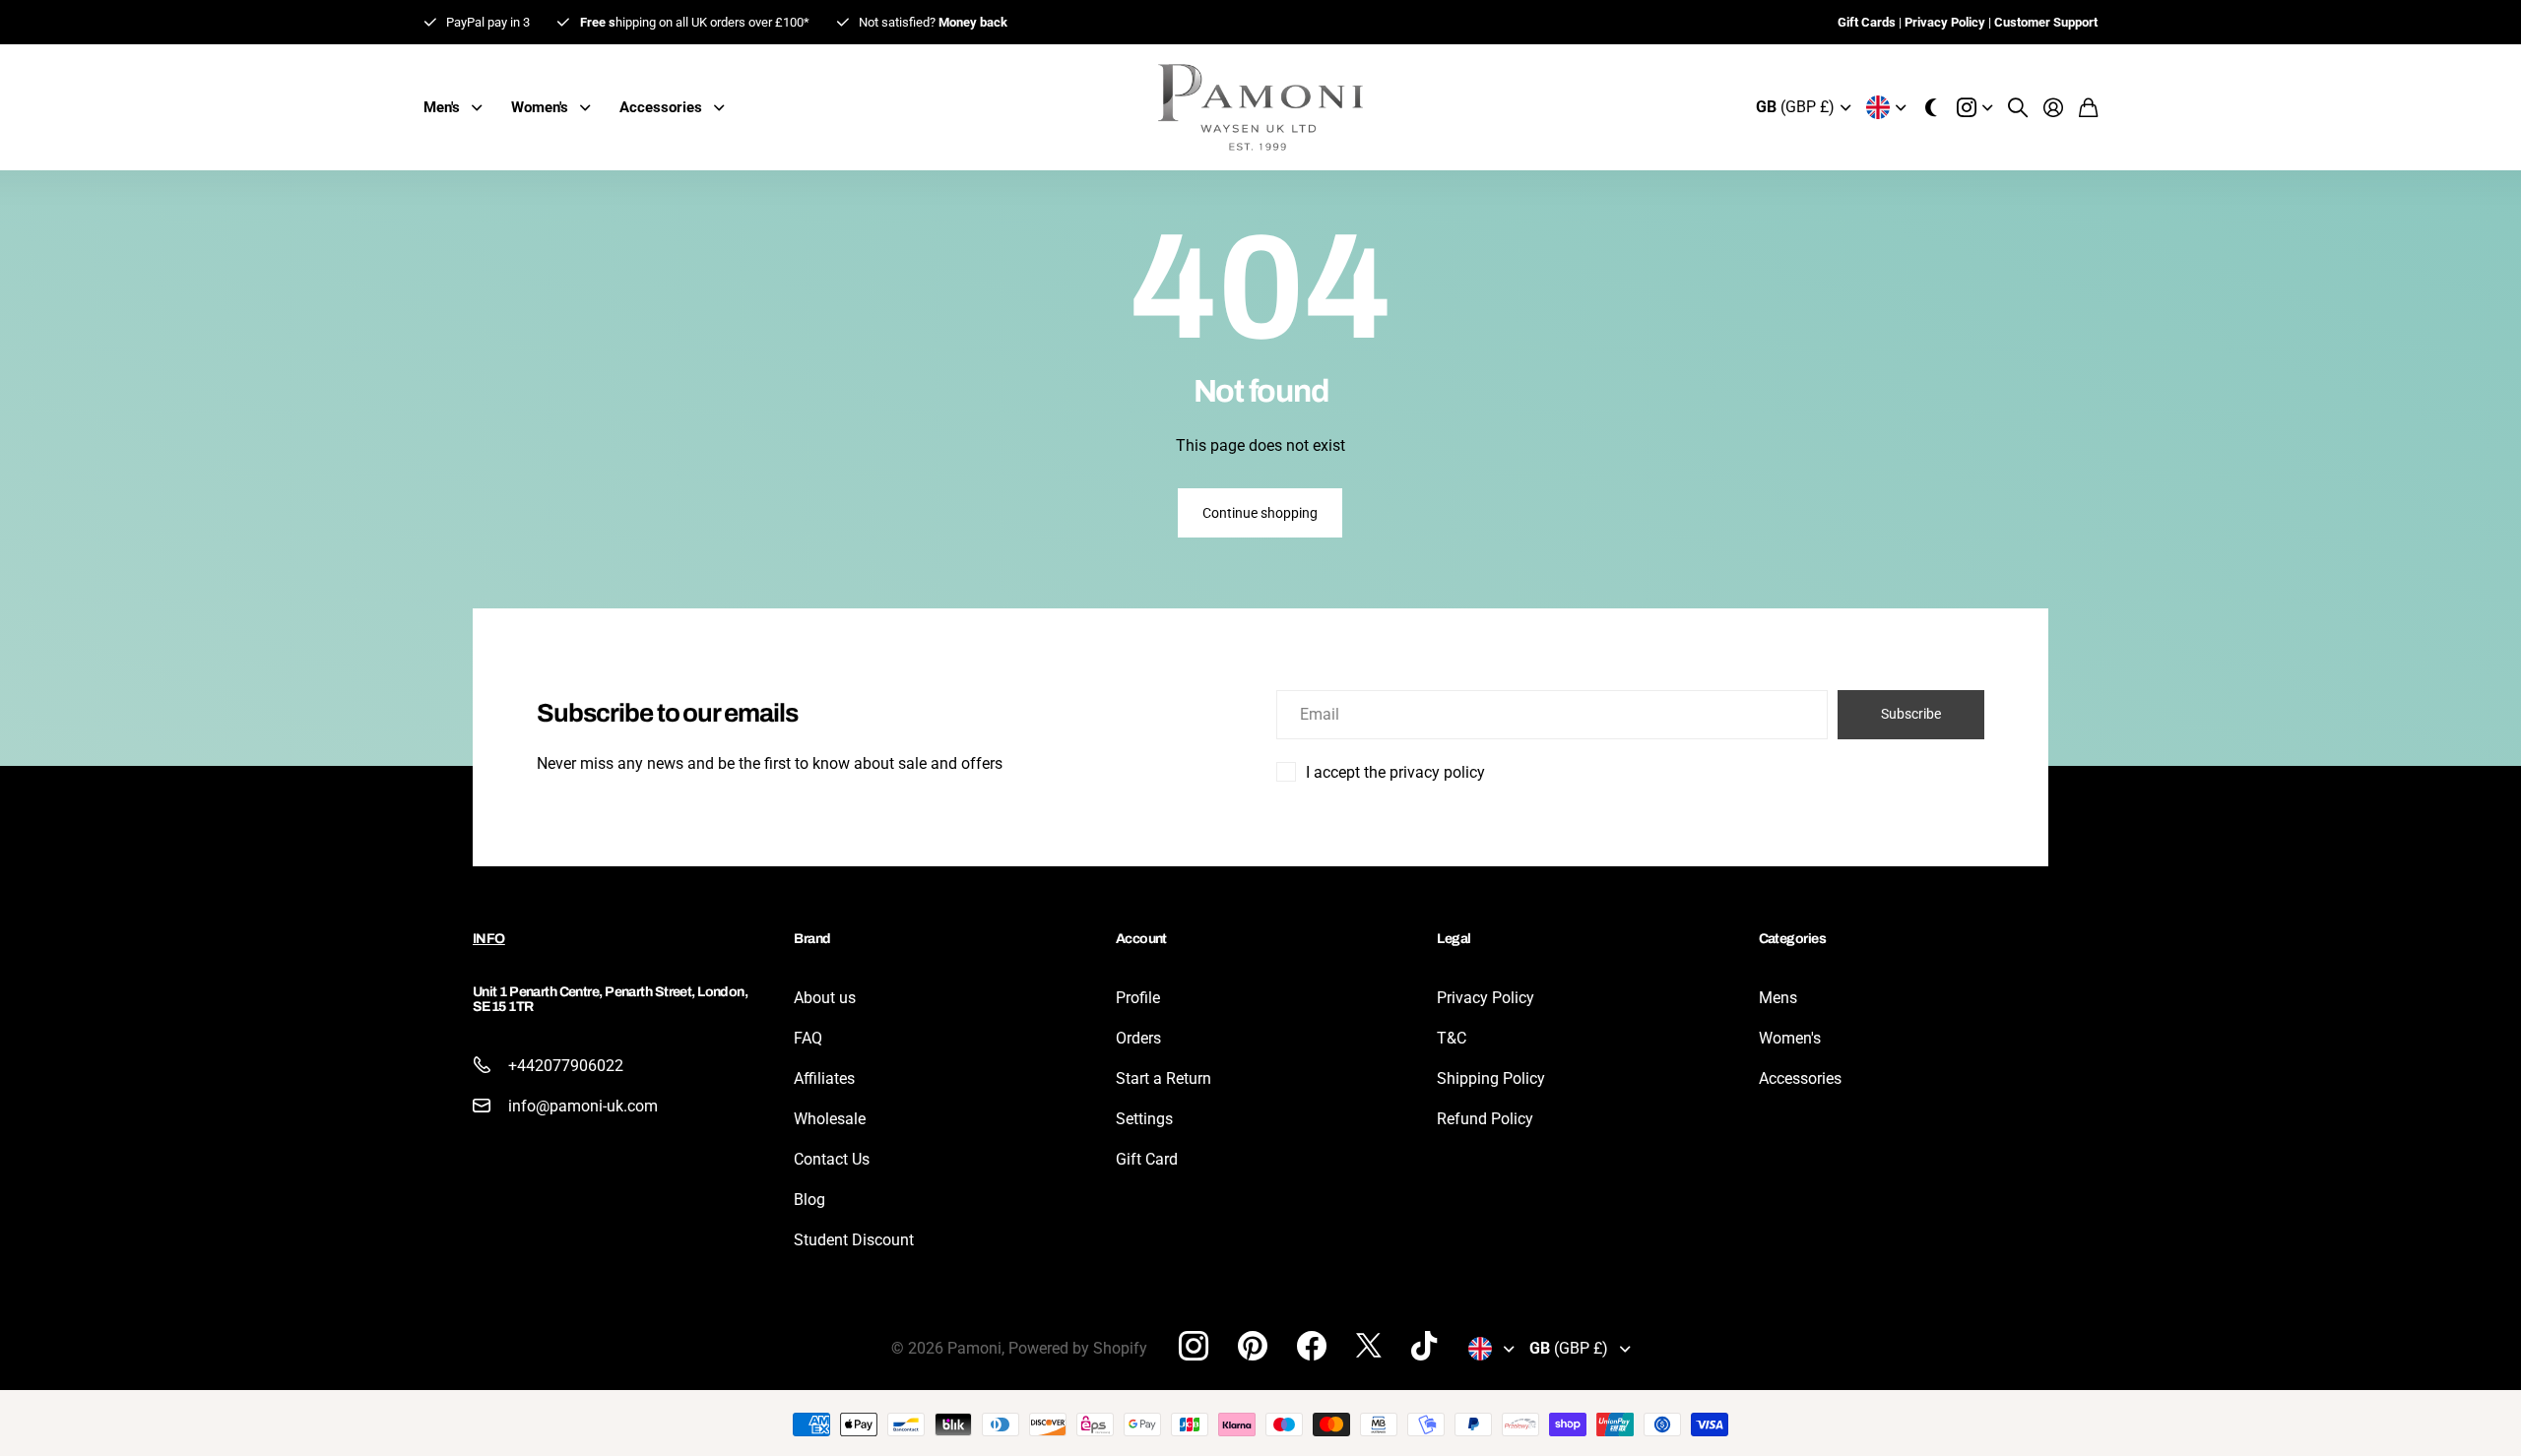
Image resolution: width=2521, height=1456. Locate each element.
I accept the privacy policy (1395, 772)
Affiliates (824, 1078)
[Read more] (1974, 107)
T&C (1452, 1038)
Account (1141, 939)
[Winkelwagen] (2088, 107)
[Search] (2018, 107)
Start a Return (1164, 1078)
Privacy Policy (1486, 998)
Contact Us (832, 1159)
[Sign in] (2053, 107)
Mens (1778, 998)
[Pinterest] (1253, 1346)
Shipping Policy (1491, 1078)
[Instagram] (1194, 1346)
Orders (1138, 1038)
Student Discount (854, 1240)
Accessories (1800, 1078)
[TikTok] (1424, 1346)
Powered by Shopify (1078, 1348)
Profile (1138, 998)
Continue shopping (1260, 513)
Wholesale (830, 1119)
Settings (1144, 1119)
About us (825, 998)
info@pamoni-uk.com (583, 1106)
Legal (1454, 939)
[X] (1369, 1346)
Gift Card (1147, 1159)
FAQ (808, 1038)
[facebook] (1312, 1346)
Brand (812, 939)
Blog (809, 1200)
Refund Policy (1485, 1119)
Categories (1792, 939)
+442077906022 (566, 1066)
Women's (1790, 1038)
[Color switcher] (1931, 107)
